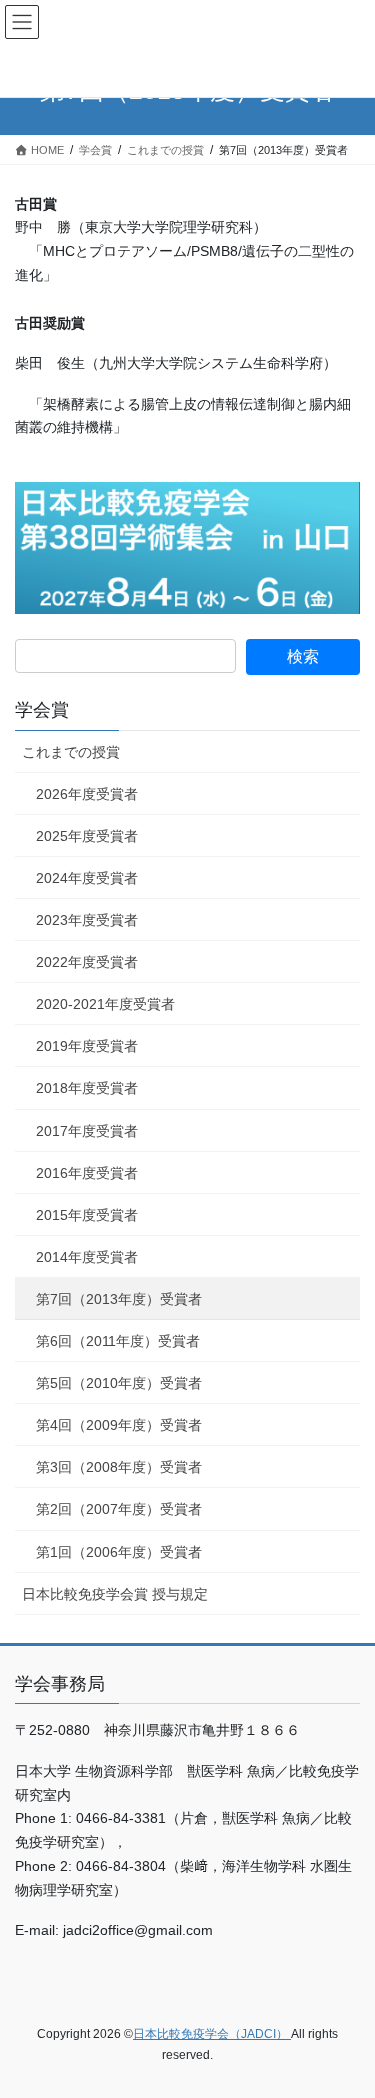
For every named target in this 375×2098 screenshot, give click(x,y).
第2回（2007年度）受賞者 (119, 1509)
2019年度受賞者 (87, 1046)
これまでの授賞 (71, 752)
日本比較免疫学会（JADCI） (212, 2034)
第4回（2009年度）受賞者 (119, 1425)
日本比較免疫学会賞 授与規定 (115, 1594)
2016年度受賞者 (87, 1173)
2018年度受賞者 (87, 1088)
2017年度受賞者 (87, 1131)
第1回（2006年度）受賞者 (119, 1552)
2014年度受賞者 (87, 1257)
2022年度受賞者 (87, 962)
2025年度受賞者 (87, 836)
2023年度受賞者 (87, 920)
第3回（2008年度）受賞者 (119, 1467)
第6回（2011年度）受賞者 (118, 1341)
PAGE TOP (346, 2017)
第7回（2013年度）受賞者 (119, 1299)
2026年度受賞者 (87, 794)
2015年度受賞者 (87, 1215)
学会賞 (42, 710)
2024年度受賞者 (87, 878)
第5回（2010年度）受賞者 (119, 1383)
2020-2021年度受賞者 (105, 1004)
